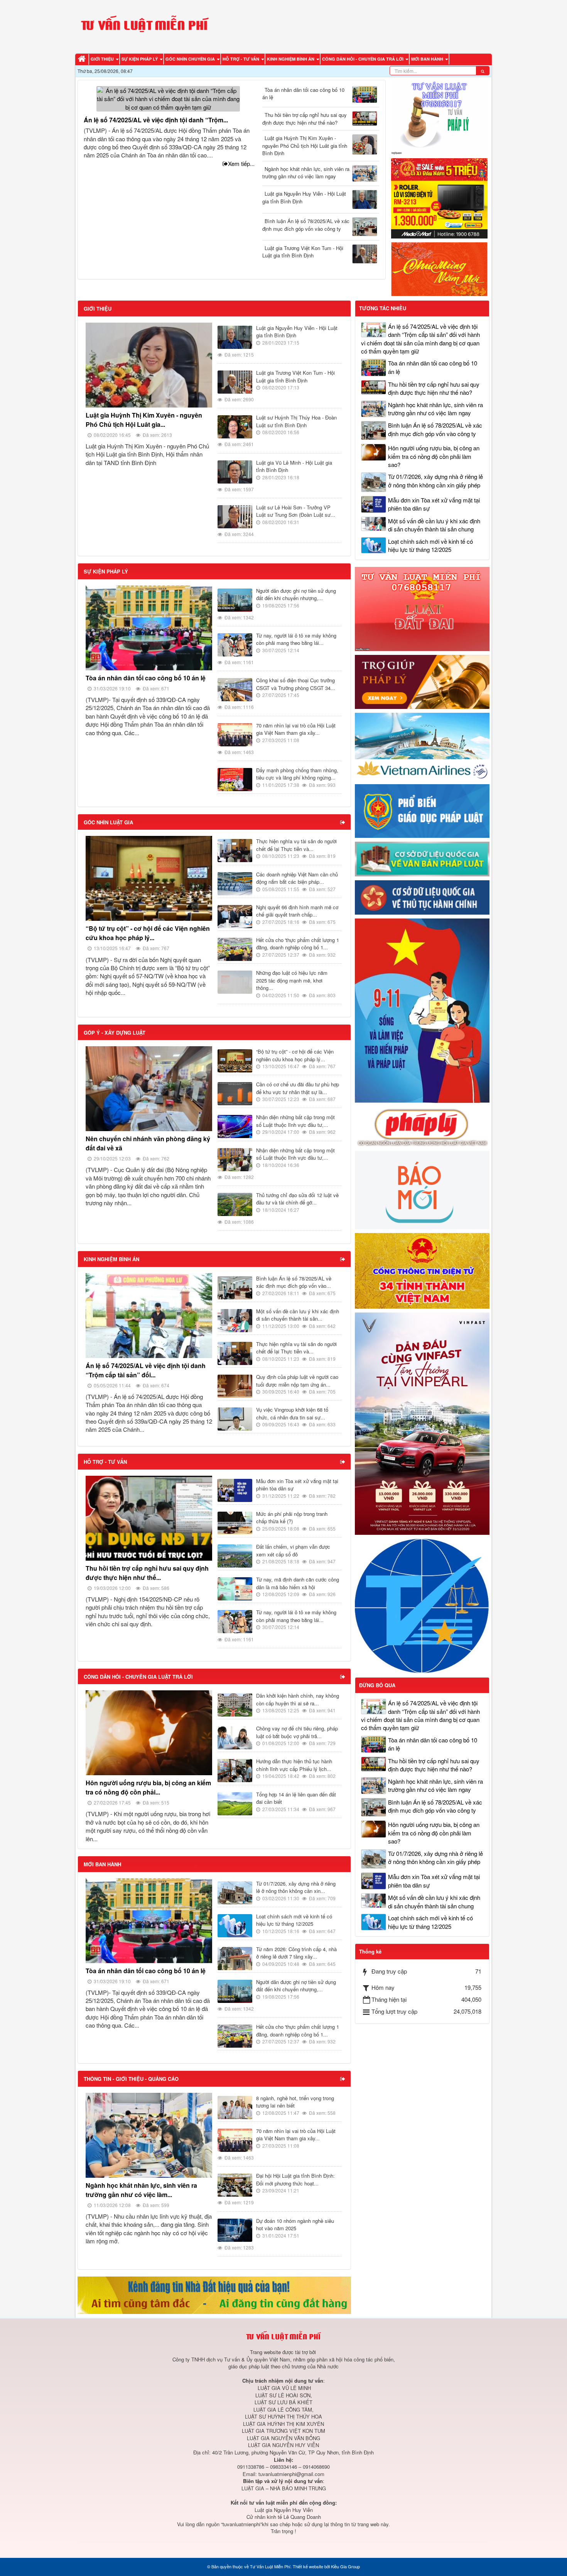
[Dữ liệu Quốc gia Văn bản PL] (422, 858)
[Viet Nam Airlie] (422, 745)
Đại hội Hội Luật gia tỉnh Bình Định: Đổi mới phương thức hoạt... (295, 2179)
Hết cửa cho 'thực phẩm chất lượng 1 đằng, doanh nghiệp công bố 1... (298, 944)
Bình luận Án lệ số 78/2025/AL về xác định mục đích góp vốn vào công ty (306, 225)
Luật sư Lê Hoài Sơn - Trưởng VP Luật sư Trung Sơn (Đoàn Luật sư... (296, 511)
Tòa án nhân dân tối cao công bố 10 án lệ (303, 94)
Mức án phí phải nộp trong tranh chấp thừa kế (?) (292, 1518)
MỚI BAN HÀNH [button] (428, 59)
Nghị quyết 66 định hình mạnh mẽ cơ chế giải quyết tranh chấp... (297, 911)
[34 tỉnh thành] (422, 1270)
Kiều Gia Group (345, 2566)
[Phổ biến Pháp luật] (422, 810)
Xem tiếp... (241, 163)
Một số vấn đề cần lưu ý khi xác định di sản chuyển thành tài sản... (298, 1315)
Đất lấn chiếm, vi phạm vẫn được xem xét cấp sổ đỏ (293, 1550)
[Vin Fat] (422, 1423)
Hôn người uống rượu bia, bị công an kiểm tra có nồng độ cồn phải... (148, 1787)
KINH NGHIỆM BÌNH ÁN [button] (291, 59)
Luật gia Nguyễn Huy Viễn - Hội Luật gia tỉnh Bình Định (304, 197)
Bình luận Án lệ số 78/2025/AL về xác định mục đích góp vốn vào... (294, 1282)
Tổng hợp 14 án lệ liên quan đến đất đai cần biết (296, 1798)
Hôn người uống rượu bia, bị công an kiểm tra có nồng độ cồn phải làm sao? (434, 456)
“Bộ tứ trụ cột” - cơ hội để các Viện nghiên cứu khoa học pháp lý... (148, 933)
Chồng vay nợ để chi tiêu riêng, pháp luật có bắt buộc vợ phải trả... (297, 1732)
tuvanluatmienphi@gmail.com (291, 2474)
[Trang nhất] (83, 59)
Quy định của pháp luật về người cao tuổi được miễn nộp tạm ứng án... (297, 1381)
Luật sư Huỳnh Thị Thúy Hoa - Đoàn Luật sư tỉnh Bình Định (296, 421)
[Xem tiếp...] (343, 822)
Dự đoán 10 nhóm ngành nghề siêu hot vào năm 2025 (295, 2225)
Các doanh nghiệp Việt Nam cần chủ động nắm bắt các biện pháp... (297, 878)
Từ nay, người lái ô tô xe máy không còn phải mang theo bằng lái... (296, 639)
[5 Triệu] (439, 197)
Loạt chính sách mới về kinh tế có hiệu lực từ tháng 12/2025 (294, 1920)
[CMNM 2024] (439, 268)
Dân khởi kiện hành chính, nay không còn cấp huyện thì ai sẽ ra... (298, 1699)
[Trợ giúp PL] (422, 681)
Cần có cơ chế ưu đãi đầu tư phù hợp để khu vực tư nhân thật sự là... (298, 1088)
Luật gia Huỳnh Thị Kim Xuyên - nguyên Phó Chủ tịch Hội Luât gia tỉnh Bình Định (305, 145)
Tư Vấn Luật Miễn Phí (270, 2566)
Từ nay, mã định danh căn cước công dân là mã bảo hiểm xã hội (298, 1583)
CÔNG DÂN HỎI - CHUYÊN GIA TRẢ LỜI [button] (363, 59)
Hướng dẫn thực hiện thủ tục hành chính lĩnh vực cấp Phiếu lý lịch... (294, 1765)
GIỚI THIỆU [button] (103, 59)
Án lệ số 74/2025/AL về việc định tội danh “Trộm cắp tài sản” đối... (146, 1370)
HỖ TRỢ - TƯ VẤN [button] (241, 59)
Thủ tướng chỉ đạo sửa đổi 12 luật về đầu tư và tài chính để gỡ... (297, 1199)
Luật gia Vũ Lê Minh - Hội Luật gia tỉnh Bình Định (294, 466)
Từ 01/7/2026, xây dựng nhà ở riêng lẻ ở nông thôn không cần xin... (296, 1887)
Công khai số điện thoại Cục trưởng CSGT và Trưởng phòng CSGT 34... (296, 684)
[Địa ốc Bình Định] (214, 2294)
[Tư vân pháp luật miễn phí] (422, 608)
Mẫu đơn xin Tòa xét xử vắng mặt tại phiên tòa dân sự (297, 1485)
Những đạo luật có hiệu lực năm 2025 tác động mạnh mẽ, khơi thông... (292, 980)
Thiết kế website (308, 2566)
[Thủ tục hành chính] (422, 897)
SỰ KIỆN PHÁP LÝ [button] (140, 59)
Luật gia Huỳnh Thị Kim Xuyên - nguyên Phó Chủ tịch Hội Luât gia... (144, 420)
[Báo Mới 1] (422, 1189)
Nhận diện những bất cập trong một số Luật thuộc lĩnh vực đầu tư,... (295, 1121)
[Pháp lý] (422, 1126)
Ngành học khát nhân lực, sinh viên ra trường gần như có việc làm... (141, 2190)
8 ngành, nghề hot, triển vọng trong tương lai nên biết (295, 2102)
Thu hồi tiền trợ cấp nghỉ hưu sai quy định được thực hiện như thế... (147, 1573)
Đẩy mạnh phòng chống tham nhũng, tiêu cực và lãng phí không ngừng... (297, 774)
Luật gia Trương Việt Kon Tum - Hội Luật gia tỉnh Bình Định (303, 252)
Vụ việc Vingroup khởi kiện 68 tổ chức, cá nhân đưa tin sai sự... (292, 1413)
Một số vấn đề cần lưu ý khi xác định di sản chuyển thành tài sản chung (434, 525)
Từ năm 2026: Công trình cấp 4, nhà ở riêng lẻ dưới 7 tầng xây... (296, 1953)
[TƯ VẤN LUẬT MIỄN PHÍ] (145, 26)
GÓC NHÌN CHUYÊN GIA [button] (191, 59)
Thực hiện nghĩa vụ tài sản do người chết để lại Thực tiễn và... (296, 845)
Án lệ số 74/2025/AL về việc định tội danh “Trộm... (156, 120)
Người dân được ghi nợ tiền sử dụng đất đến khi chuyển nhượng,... (296, 595)
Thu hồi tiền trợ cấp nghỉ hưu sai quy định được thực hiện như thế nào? (305, 119)
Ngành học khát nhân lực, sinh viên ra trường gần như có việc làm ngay (306, 173)
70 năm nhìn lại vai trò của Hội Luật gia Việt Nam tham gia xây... (296, 729)
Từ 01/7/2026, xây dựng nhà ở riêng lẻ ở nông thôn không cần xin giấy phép (435, 480)
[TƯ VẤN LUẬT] (439, 116)
